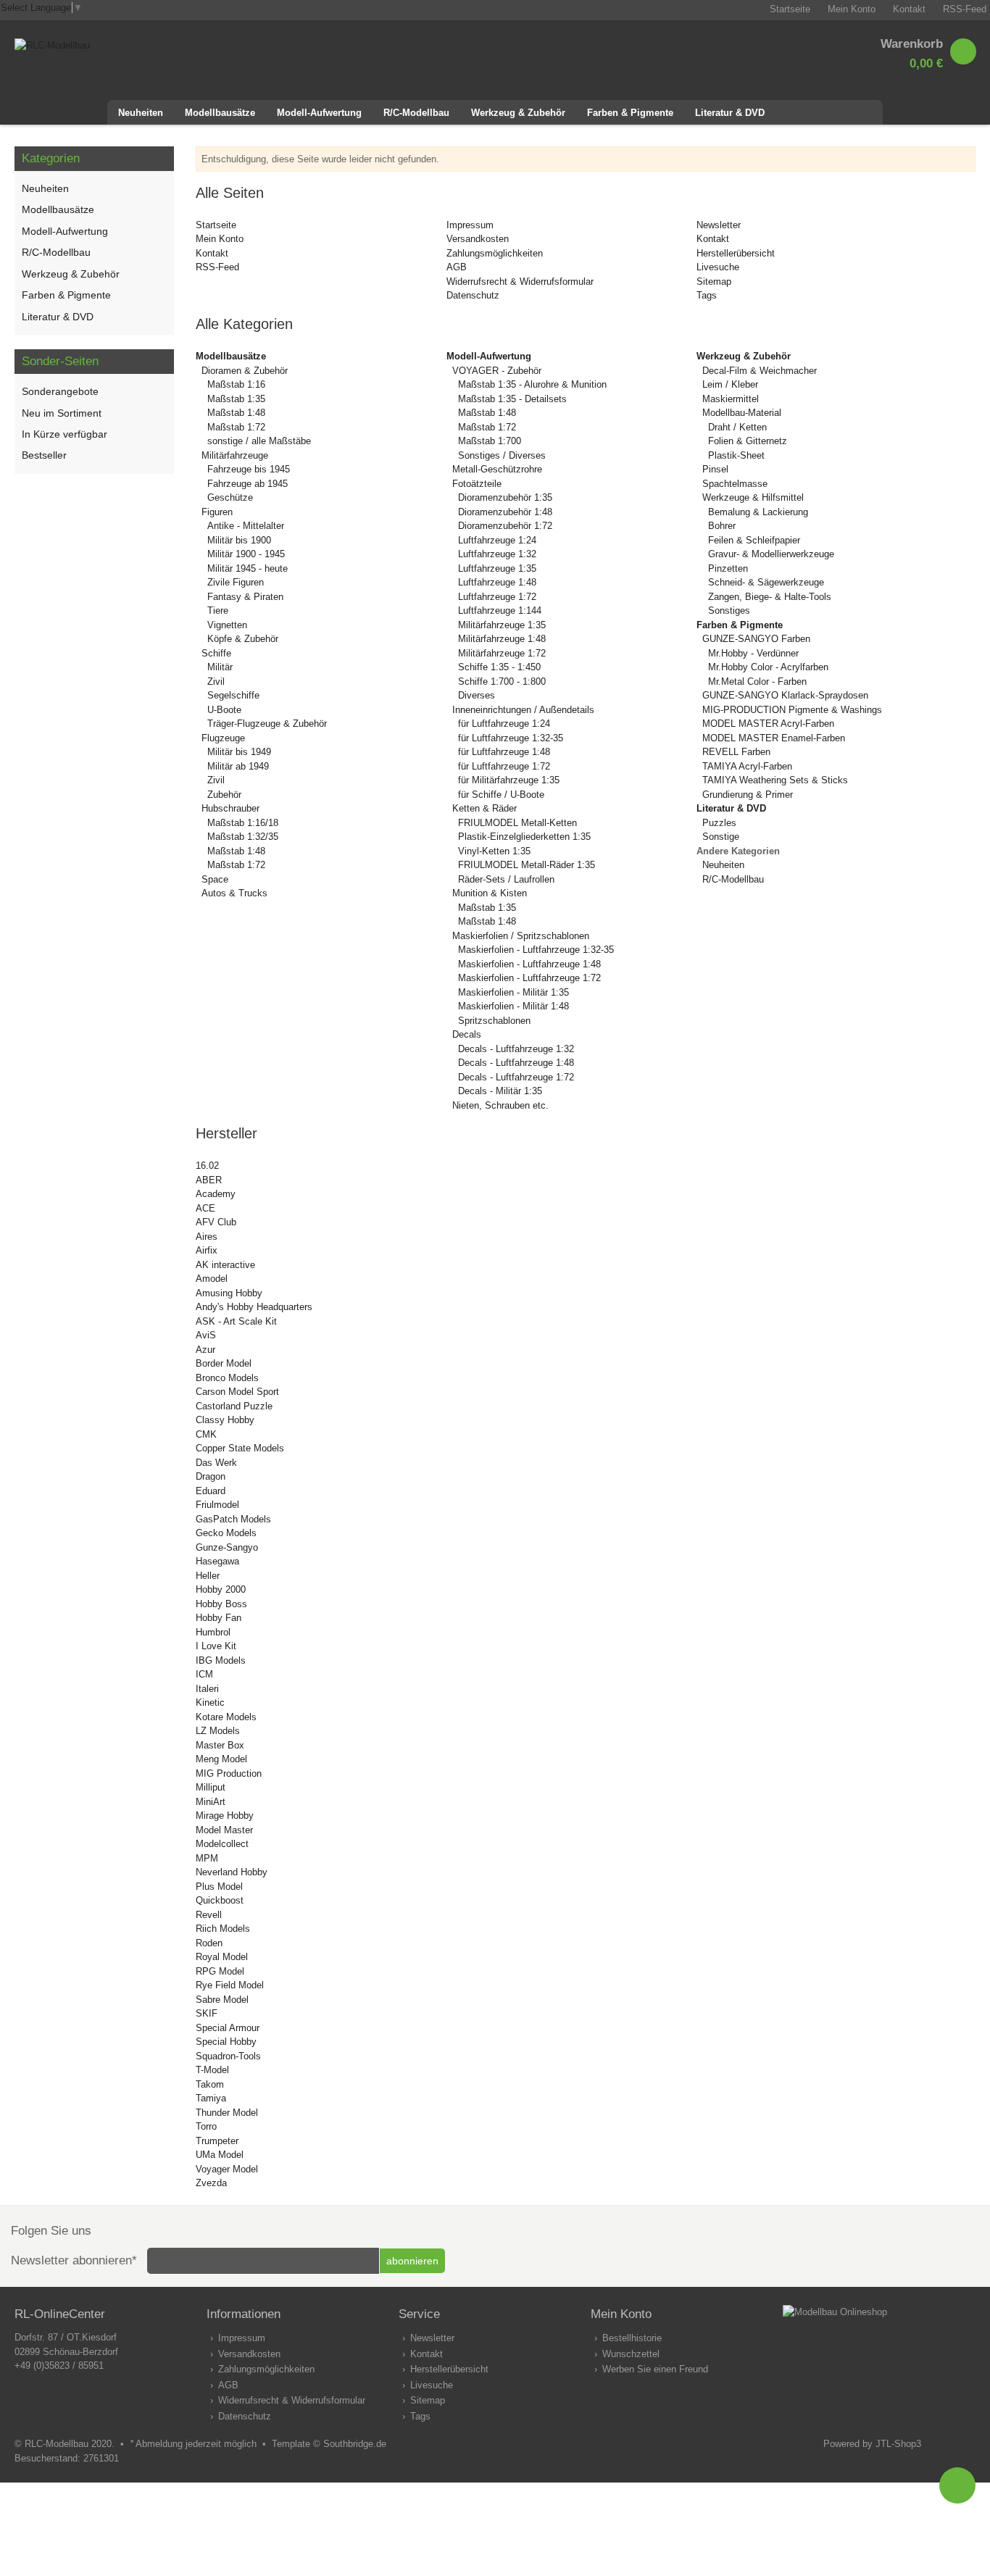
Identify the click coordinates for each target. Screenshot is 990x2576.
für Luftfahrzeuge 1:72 (504, 766)
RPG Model (220, 1971)
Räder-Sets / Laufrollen (506, 879)
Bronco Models (227, 1378)
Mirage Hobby (225, 1816)
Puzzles (719, 823)
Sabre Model (222, 2000)
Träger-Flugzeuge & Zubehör (267, 724)
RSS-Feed (217, 267)
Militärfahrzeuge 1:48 (502, 639)
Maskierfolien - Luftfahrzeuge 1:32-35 (536, 950)
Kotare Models (226, 1717)
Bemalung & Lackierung (758, 512)
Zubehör (224, 795)
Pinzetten (728, 568)
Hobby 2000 (221, 1589)
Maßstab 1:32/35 (243, 837)
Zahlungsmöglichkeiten (495, 253)
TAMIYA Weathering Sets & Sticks (775, 780)
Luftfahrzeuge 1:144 (500, 610)
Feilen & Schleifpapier (754, 540)
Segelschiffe (233, 695)
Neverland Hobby (232, 1872)
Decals (467, 1034)
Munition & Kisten (490, 893)
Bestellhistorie (632, 2338)
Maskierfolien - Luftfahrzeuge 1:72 (529, 978)
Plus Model (219, 1887)
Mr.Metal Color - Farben (757, 681)
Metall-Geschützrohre (497, 469)
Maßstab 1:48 (236, 413)
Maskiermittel (731, 399)
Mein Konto (220, 239)
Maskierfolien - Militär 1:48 (513, 1006)
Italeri (207, 1689)
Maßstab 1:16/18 (243, 823)
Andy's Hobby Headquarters (254, 1307)
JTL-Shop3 (898, 2444)
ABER (209, 1180)
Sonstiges (729, 610)
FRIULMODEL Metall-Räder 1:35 (527, 865)
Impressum (470, 225)
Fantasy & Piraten (245, 597)
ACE (205, 1208)
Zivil (216, 681)
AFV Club (216, 1222)
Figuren (217, 512)
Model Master (224, 1830)
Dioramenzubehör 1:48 (505, 512)
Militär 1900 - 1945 (246, 554)
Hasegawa (217, 1561)
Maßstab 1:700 (490, 441)
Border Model (224, 1363)
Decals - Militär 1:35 (500, 1091)
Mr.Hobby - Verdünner (753, 653)
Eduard (211, 1491)
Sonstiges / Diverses (502, 455)
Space (215, 879)
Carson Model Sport (237, 1392)
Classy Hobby (225, 1420)
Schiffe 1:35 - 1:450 (499, 667)
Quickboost (220, 1900)
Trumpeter (217, 2141)
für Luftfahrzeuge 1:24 (504, 724)
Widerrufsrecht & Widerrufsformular (520, 282)
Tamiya (211, 2098)
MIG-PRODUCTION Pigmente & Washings (792, 710)
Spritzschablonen (494, 1021)
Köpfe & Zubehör (243, 639)
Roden (209, 1943)
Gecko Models (226, 1533)
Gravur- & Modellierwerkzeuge (771, 554)
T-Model (212, 2070)
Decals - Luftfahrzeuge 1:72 (516, 1077)
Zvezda (211, 2183)
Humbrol (213, 1632)
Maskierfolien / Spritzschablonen (521, 936)
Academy (216, 1194)
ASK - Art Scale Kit (236, 1321)
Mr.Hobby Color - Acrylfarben (768, 667)
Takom (210, 2084)
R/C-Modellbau (733, 879)
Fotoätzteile (477, 484)
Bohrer (722, 526)
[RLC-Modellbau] (52, 45)
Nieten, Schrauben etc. (500, 1105)
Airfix (207, 1250)
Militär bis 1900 (239, 540)
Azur (205, 1350)
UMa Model (220, 2155)
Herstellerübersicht (736, 253)
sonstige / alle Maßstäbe (259, 441)
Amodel (212, 1279)
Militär (220, 667)
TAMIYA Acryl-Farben (747, 766)
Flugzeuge (223, 738)
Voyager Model (227, 2169)
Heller (208, 1576)
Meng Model (221, 1759)
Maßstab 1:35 (236, 399)
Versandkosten (478, 239)
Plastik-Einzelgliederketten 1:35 (524, 837)
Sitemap (714, 282)
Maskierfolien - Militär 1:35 (513, 992)
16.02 (207, 1166)
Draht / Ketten (737, 427)
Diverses (477, 695)
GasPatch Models (233, 1519)
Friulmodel (217, 1505)
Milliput (211, 1787)
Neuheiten (723, 865)
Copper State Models (240, 1448)
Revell (209, 1915)
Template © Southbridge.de (329, 2444)
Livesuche (718, 267)
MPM (207, 1858)
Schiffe (216, 653)
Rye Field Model (230, 1985)
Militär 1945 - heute (247, 568)
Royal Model (222, 1957)
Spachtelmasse (735, 484)
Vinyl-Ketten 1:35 (494, 851)
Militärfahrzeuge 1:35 (502, 625)
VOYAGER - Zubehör (497, 371)
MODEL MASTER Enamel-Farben (774, 738)
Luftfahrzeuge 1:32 (497, 554)
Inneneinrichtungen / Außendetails (523, 710)
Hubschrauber (230, 808)
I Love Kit (216, 1646)
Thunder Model (227, 2113)
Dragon (211, 1476)
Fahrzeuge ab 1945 (247, 484)
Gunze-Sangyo (227, 1547)
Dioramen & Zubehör (245, 371)
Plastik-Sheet (736, 455)
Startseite (216, 225)
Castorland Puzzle (234, 1406)
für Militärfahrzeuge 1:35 (509, 780)
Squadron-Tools (228, 2056)
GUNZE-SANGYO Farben (756, 639)
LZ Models (218, 1731)
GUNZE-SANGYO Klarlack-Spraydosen (785, 695)
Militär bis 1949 (239, 752)
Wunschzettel (631, 2354)
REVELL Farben (736, 752)
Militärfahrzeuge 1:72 (502, 653)
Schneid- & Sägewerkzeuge (766, 582)
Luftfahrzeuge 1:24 (497, 540)
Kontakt (212, 253)
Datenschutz (473, 295)
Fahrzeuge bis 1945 (249, 469)
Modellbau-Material (742, 413)
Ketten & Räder (484, 808)
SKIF (207, 2013)
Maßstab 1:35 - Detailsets (512, 399)
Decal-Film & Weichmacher (760, 371)
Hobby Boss (221, 1604)
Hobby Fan (219, 1618)
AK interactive (225, 1265)
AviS (206, 1335)
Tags (707, 295)
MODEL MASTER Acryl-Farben (768, 724)
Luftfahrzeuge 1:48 (497, 582)
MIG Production (229, 1773)
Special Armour (228, 2028)
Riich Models (223, 1929)
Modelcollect (222, 1844)
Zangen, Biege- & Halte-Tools (770, 597)
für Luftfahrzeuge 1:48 (504, 752)
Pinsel (715, 469)
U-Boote (224, 710)
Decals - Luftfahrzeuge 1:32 (516, 1049)
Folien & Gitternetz (748, 441)
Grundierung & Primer (748, 795)
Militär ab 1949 (238, 766)
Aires (207, 1237)
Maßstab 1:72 (236, 427)
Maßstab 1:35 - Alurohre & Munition (532, 384)
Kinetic (210, 1702)
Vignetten (227, 625)
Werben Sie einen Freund (655, 2369)
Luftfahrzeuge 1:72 (497, 597)
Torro (206, 2126)
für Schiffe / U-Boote (501, 795)
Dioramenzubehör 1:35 (505, 497)
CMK (206, 1434)
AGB (457, 267)
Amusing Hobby (229, 1293)
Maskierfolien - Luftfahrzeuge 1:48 (529, 964)
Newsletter (719, 225)
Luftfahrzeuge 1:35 (497, 568)
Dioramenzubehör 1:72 (505, 526)
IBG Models (221, 1660)
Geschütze (230, 497)
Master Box (220, 1745)
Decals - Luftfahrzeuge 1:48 (516, 1063)
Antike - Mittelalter (246, 526)
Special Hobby (226, 2042)
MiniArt (211, 1802)
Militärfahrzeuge (235, 455)
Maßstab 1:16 (236, 384)
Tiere (218, 610)
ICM (204, 1674)
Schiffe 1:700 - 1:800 (502, 681)
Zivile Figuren (236, 582)
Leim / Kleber (730, 384)
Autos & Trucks (234, 893)
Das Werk (216, 1463)
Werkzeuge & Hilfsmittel (753, 497)
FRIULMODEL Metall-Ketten (517, 823)
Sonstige (721, 837)
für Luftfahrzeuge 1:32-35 (511, 738)
